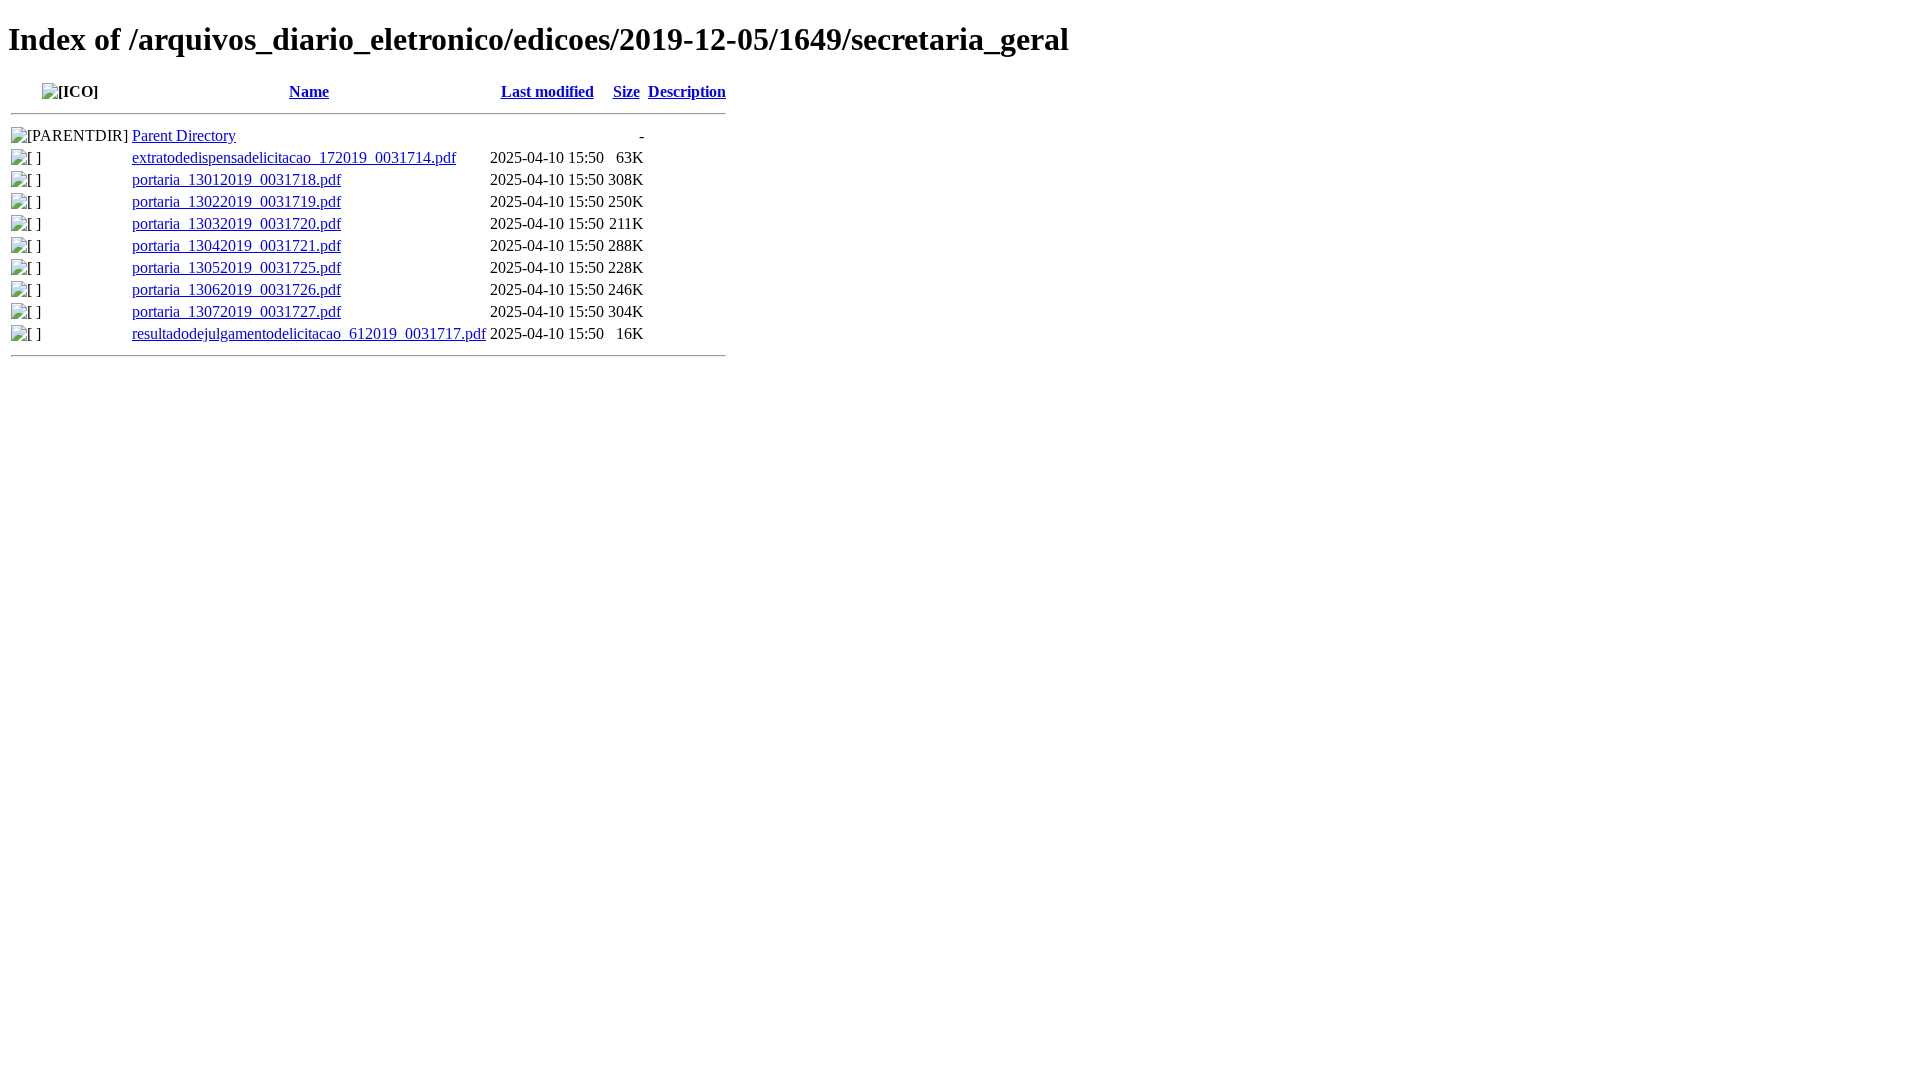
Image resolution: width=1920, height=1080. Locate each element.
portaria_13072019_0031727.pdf (236, 311)
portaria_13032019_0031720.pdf (236, 223)
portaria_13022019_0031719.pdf (236, 201)
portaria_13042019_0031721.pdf (236, 245)
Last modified (547, 91)
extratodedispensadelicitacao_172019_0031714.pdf (294, 157)
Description (687, 91)
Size (626, 91)
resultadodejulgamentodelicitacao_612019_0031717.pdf (309, 333)
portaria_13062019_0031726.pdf (236, 289)
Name (309, 91)
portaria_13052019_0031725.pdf (236, 267)
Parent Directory (184, 135)
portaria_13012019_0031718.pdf (236, 179)
